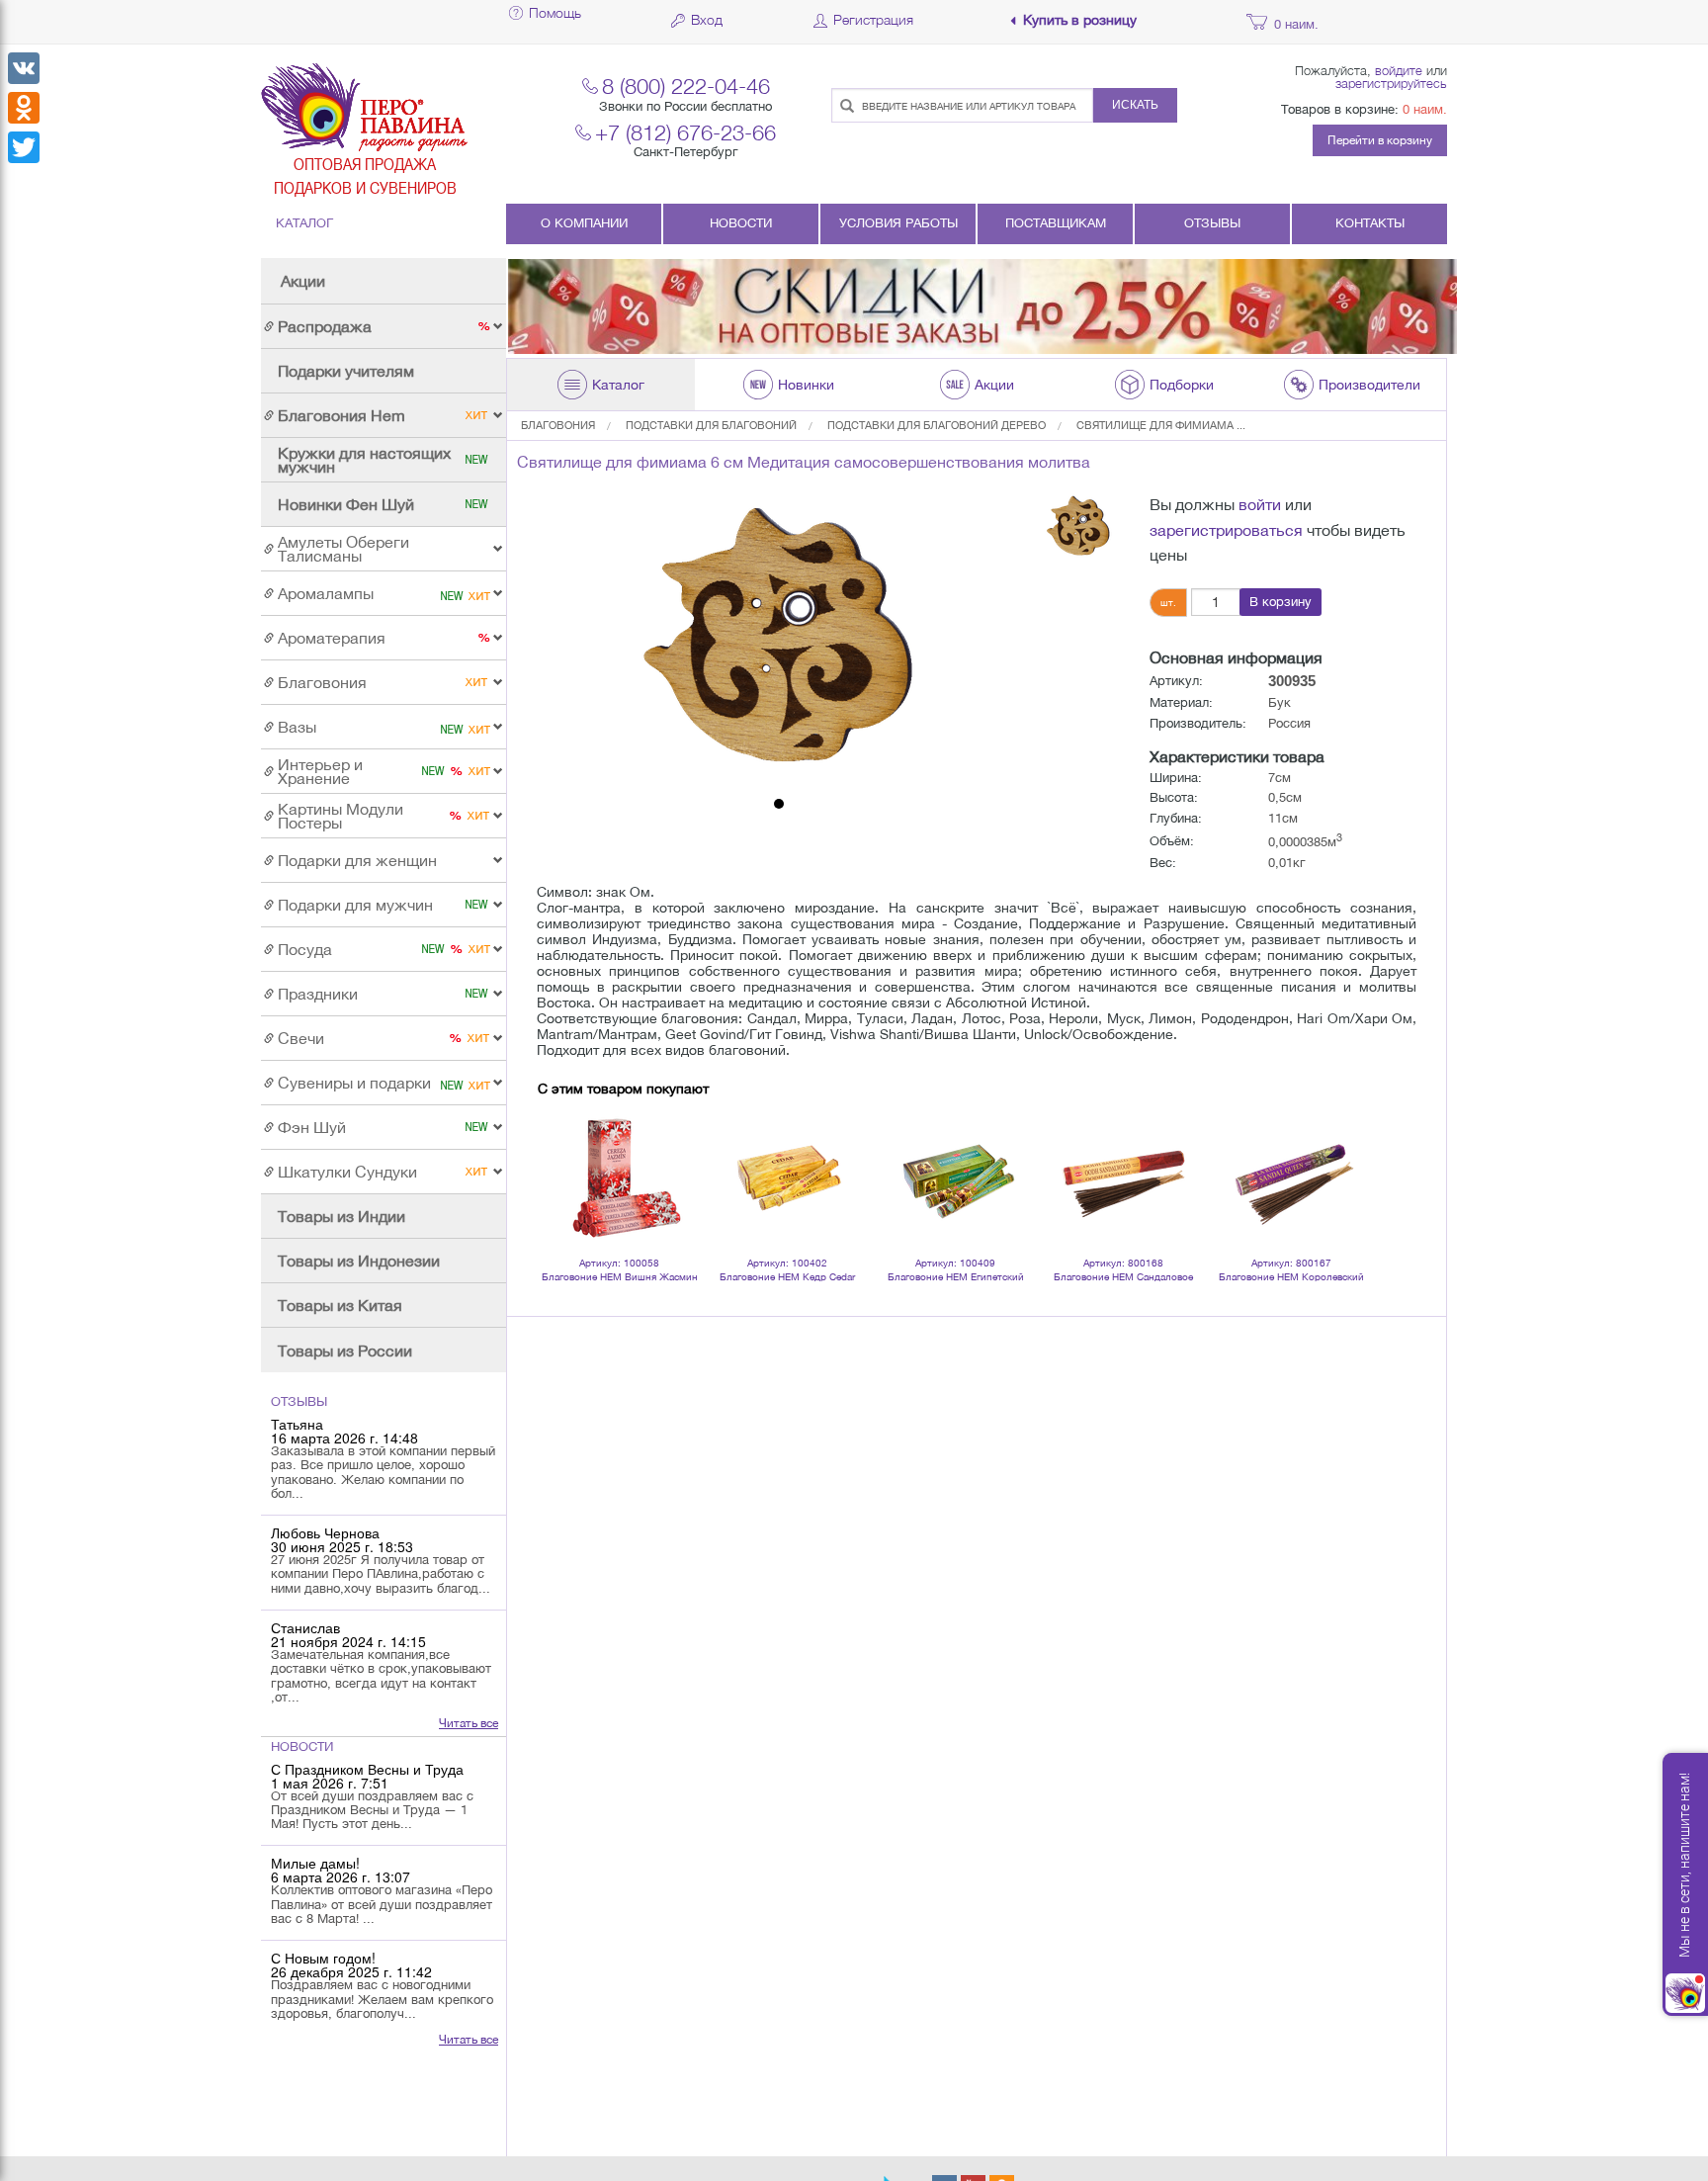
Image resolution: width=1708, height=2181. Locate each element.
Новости (741, 223)
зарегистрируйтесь (1391, 83)
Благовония (558, 425)
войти (1260, 504)
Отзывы (1212, 223)
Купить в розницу (1080, 20)
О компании (584, 223)
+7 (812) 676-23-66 (685, 132)
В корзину (1281, 602)
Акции (303, 281)
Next (1342, 1152)
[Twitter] (24, 147)
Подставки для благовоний (711, 425)
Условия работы (898, 223)
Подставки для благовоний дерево (937, 425)
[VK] (24, 68)
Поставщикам (1056, 223)
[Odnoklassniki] (24, 108)
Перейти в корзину (1380, 140)
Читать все (469, 1723)
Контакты (1370, 223)
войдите (1399, 70)
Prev (563, 1152)
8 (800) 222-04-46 (686, 86)
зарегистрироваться (1226, 530)
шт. (1168, 602)
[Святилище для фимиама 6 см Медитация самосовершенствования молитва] (779, 641)
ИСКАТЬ (1135, 105)
